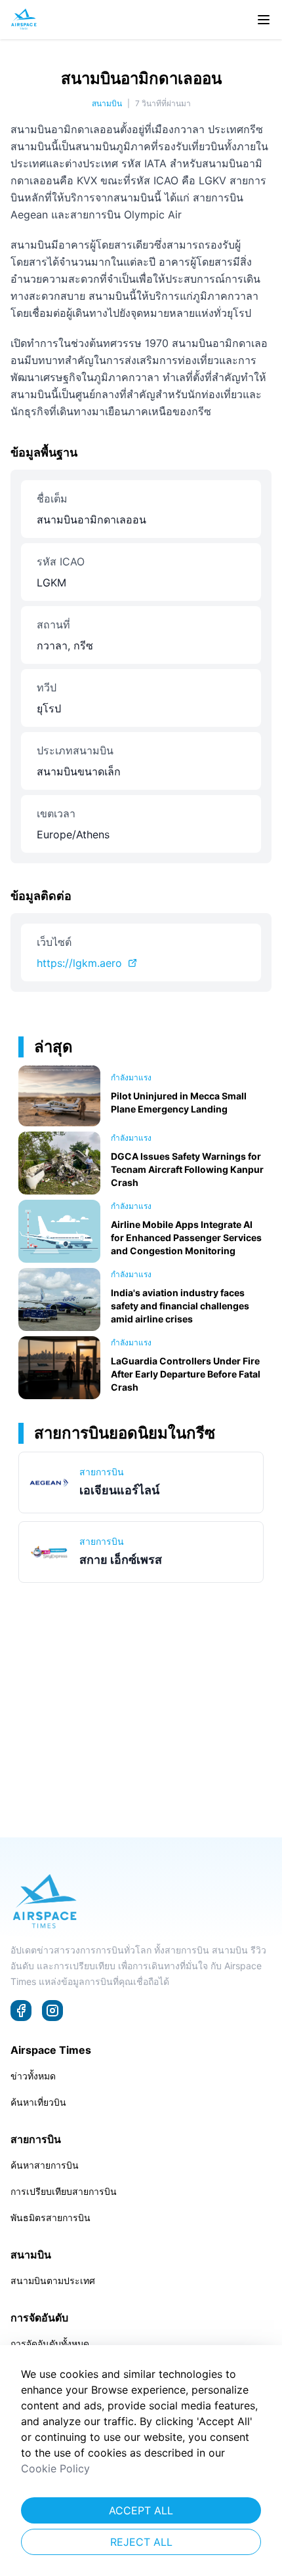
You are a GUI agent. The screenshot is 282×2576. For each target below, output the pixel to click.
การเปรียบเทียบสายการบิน (64, 2191)
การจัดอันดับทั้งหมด (50, 2343)
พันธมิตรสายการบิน (50, 2218)
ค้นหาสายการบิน (45, 2165)
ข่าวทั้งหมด (33, 2076)
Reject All (141, 2542)
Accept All (141, 2510)
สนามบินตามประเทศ (53, 2280)
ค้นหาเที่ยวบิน (38, 2102)
